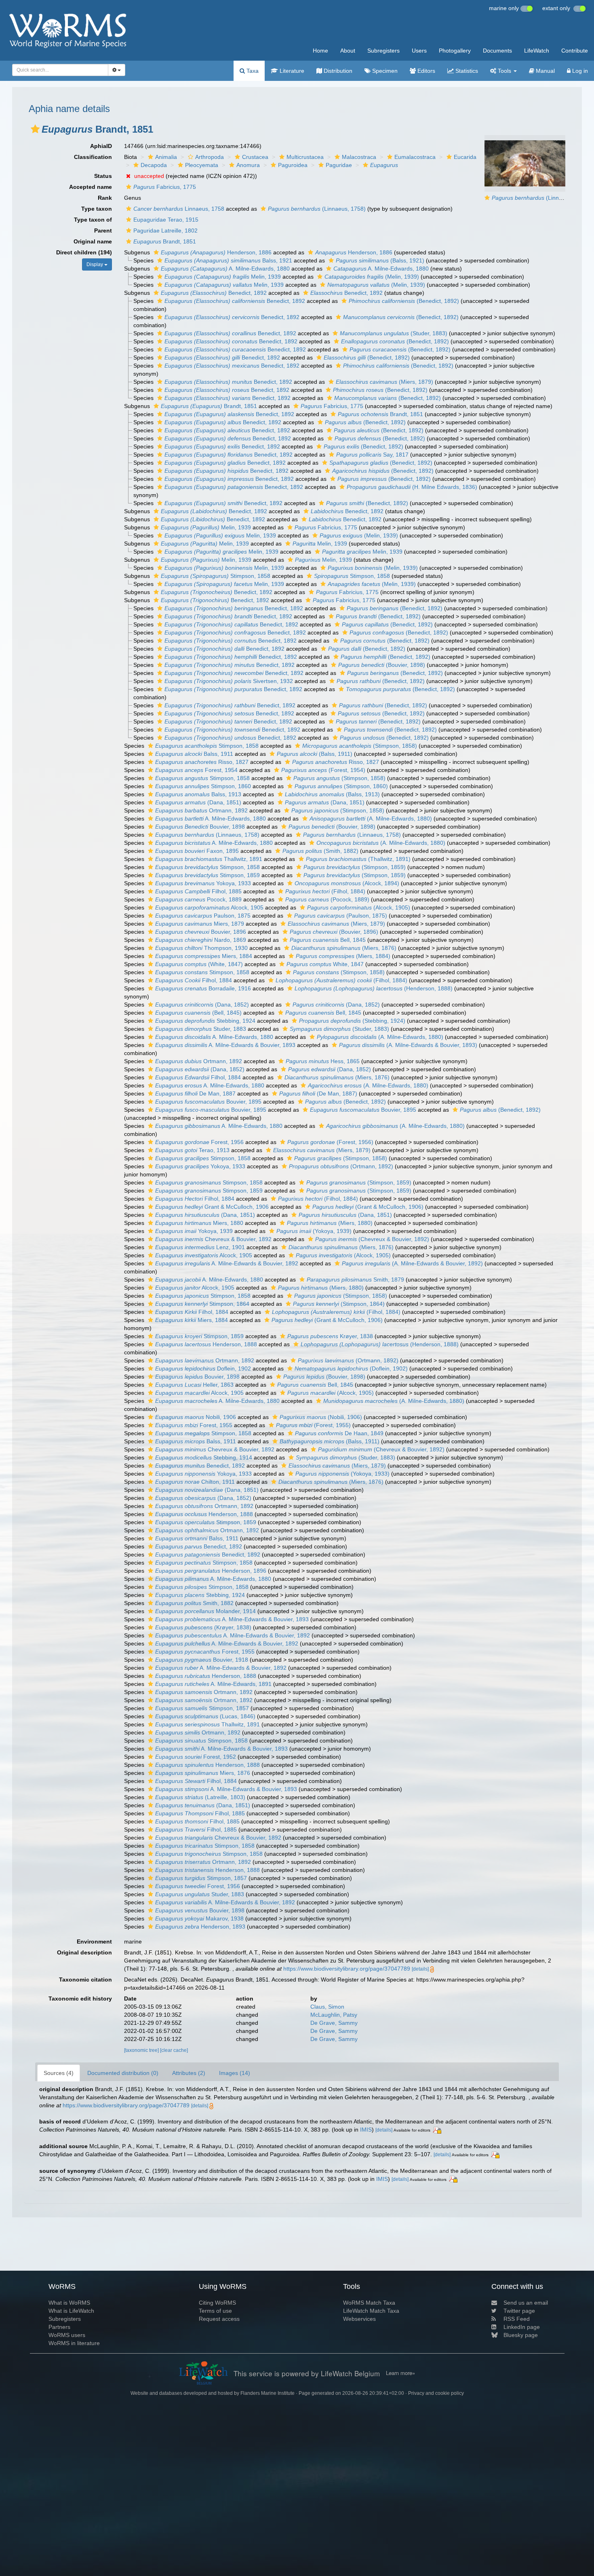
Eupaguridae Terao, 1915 (166, 220)
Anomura (248, 165)
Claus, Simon (327, 2007)
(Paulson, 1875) (341, 916)
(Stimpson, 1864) (339, 1304)
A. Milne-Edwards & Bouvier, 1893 (225, 1045)
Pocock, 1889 (198, 899)
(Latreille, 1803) (200, 1797)
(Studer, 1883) (394, 333)
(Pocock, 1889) (327, 899)
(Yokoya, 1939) (314, 1231)
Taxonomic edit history (80, 1999)
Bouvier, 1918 (202, 1660)
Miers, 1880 (199, 1223)
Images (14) (235, 2073)
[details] (420, 1969)
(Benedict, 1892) (404, 301)
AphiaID (101, 146)
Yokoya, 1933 (203, 883)
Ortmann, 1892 (201, 810)
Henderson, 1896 (211, 1571)
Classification (93, 157)
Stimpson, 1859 (207, 875)
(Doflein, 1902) (351, 1368)
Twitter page (519, 2311)
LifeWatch (537, 51)
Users (419, 51)
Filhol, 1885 (198, 891)
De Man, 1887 (195, 1093)
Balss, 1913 (198, 794)
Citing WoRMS (217, 2303)
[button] (35, 129)
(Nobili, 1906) (321, 1417)
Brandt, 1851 (165, 241)
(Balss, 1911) (315, 754)
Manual (544, 71)
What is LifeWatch (71, 2311)
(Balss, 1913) (332, 794)
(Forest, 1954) (323, 770)
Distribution (337, 71)
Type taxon (97, 209)
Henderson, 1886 (216, 252)
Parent (103, 231)
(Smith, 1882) (320, 851)
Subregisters (383, 51)
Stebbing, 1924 (205, 1021)
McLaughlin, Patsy (334, 2015)
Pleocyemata (202, 165)
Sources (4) (59, 2073)
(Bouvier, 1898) (382, 665)
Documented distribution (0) (123, 2073)
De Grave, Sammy (334, 2023)
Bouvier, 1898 (200, 827)
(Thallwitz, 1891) (358, 859)
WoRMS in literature (74, 2343)
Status (103, 176)
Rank (105, 198)
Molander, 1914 (205, 1611)
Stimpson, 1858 (216, 576)
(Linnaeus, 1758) (541, 198)
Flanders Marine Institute (268, 2393)
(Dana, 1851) (198, 802)
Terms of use (215, 2311)
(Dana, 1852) (202, 1005)
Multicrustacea (305, 157)
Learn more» (400, 2373)
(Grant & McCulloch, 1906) (368, 1207)
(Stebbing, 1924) (352, 1021)
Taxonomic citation (85, 1980)
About (348, 51)
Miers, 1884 (204, 956)
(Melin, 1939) (372, 277)
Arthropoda (210, 157)
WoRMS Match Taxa (369, 2303)
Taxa (252, 71)
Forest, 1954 (196, 770)
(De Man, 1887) (318, 1093)
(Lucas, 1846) (205, 1716)
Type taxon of (93, 220)
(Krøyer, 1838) (203, 1627)
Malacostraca (359, 157)
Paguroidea (293, 165)
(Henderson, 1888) (374, 988)
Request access (219, 2319)
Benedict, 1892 (214, 293)
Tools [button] (504, 71)
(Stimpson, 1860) (341, 786)
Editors (425, 71)
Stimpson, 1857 (202, 1708)
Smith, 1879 (355, 1280)
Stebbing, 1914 (204, 1457)
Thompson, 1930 (201, 948)
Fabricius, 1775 (165, 187)
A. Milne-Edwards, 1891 (213, 1684)
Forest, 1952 (196, 1757)
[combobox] (60, 70)
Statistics (466, 71)
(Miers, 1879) (384, 382)
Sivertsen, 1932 (229, 681)
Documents (497, 51)
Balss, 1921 (228, 260)
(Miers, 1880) (330, 1223)
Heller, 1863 (194, 1385)
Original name (93, 241)
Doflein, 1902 (203, 1368)
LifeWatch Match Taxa (371, 2311)
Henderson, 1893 (200, 1927)
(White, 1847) (199, 964)
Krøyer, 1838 (330, 1336)
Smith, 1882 (194, 1603)
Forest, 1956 (199, 1142)
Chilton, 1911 (195, 1482)
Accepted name (91, 187)
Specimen (384, 71)
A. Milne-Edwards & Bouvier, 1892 (227, 1263)
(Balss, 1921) (380, 260)
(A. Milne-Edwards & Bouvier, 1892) (412, 1263)
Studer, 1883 (201, 1029)
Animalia (166, 157)
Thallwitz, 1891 (209, 859)
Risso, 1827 (202, 762)
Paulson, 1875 (203, 916)
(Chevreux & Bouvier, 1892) (372, 1239)
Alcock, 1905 (209, 907)
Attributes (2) (189, 2073)
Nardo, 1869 (201, 940)
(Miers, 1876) (344, 948)
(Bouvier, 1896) (334, 932)
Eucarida (465, 157)
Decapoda (154, 165)
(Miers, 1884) (343, 956)
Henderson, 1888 (206, 1344)
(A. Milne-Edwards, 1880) (371, 818)
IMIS (366, 2130)
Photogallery (455, 51)
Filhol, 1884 (194, 980)
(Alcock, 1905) (359, 907)
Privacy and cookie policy (436, 2393)
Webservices (359, 2319)
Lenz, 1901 (200, 1247)
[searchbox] (58, 70)
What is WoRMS (69, 2303)
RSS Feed (517, 2319)
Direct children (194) (84, 252)
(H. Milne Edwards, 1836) (412, 487)
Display (95, 264)
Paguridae (339, 165)
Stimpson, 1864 (202, 1304)
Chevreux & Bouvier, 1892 (213, 1239)
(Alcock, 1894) (347, 883)
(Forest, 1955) (313, 1425)
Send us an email (526, 2303)
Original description (84, 1952)
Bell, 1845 (328, 940)
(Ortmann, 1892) (341, 1166)
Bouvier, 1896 (201, 932)
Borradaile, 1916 (203, 988)
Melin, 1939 (223, 277)
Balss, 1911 (194, 754)
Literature (291, 71)
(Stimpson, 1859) (355, 867)
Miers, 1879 (200, 924)
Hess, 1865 (323, 1061)
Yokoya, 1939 (194, 1231)
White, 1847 (325, 964)
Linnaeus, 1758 (179, 209)
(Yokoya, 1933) (342, 1474)
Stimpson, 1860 (203, 786)
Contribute (575, 51)
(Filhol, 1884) (325, 891)
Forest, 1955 (194, 1425)
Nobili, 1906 (196, 1417)
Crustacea (255, 157)
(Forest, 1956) (330, 1142)
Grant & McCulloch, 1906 (212, 1207)
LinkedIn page (522, 2327)
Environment (94, 1942)
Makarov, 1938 (199, 1918)
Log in (579, 71)
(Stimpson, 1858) (360, 746)
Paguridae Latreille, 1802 (165, 231)
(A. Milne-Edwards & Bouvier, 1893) (408, 1045)
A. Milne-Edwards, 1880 (225, 269)
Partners (59, 2327)
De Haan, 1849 (339, 1433)
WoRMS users (67, 2335)
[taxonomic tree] (142, 2050)
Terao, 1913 (192, 1150)
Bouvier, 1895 (208, 1102)
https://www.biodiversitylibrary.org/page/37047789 (347, 1969)
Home (320, 51)
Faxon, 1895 (197, 851)
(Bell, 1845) (198, 1013)
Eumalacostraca (415, 157)
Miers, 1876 (203, 1773)
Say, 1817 (372, 455)
